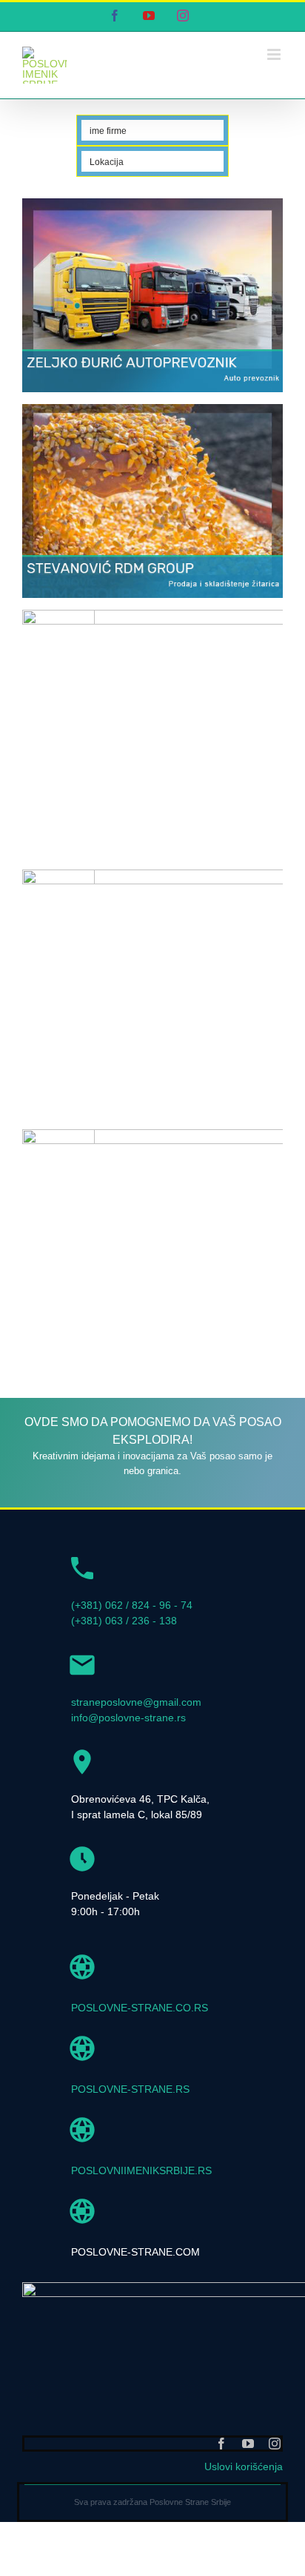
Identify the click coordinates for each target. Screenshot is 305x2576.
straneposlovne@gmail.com (136, 1749)
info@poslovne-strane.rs (128, 1764)
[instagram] (275, 2490)
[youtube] (248, 2490)
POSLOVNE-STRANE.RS (130, 2136)
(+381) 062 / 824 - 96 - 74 (132, 1652)
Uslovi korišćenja (244, 2513)
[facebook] (221, 2490)
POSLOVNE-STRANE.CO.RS (140, 2054)
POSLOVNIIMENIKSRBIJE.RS (141, 2217)
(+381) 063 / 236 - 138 (124, 1667)
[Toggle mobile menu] (275, 54)
